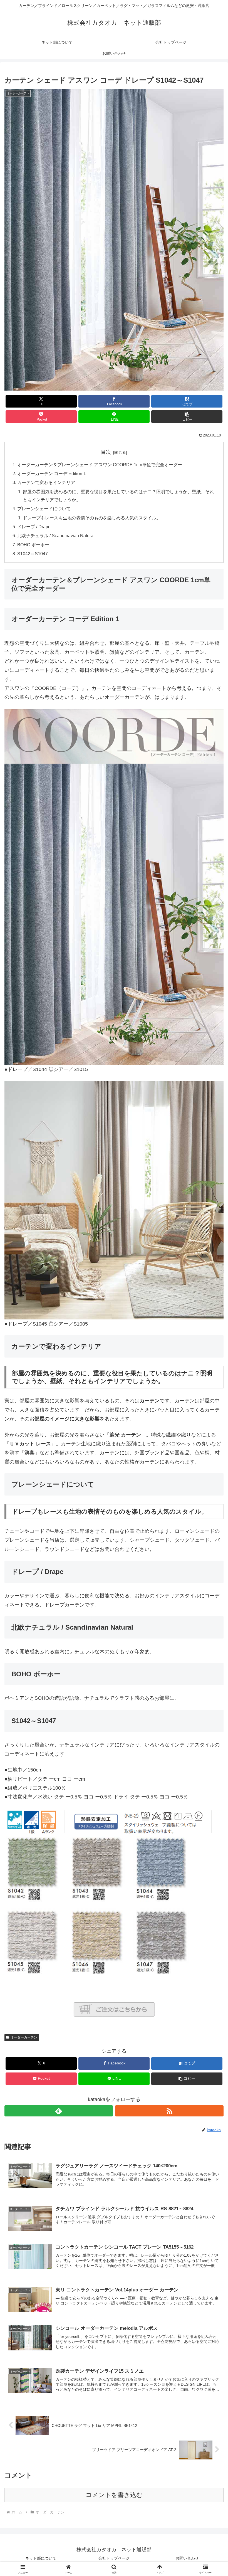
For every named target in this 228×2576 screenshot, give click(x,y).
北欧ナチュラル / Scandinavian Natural (56, 536)
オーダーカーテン (24, 2037)
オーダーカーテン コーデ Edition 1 (52, 473)
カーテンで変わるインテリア (46, 482)
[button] (187, 417)
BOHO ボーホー (33, 545)
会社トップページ (114, 2558)
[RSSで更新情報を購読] (169, 2111)
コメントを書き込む (114, 2495)
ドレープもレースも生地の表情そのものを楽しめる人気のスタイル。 (92, 518)
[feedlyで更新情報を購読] (59, 2111)
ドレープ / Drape (34, 527)
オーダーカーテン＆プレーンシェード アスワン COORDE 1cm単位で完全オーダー (100, 465)
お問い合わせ (187, 2558)
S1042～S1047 (33, 554)
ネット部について (41, 2558)
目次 (106, 452)
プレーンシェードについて (44, 509)
